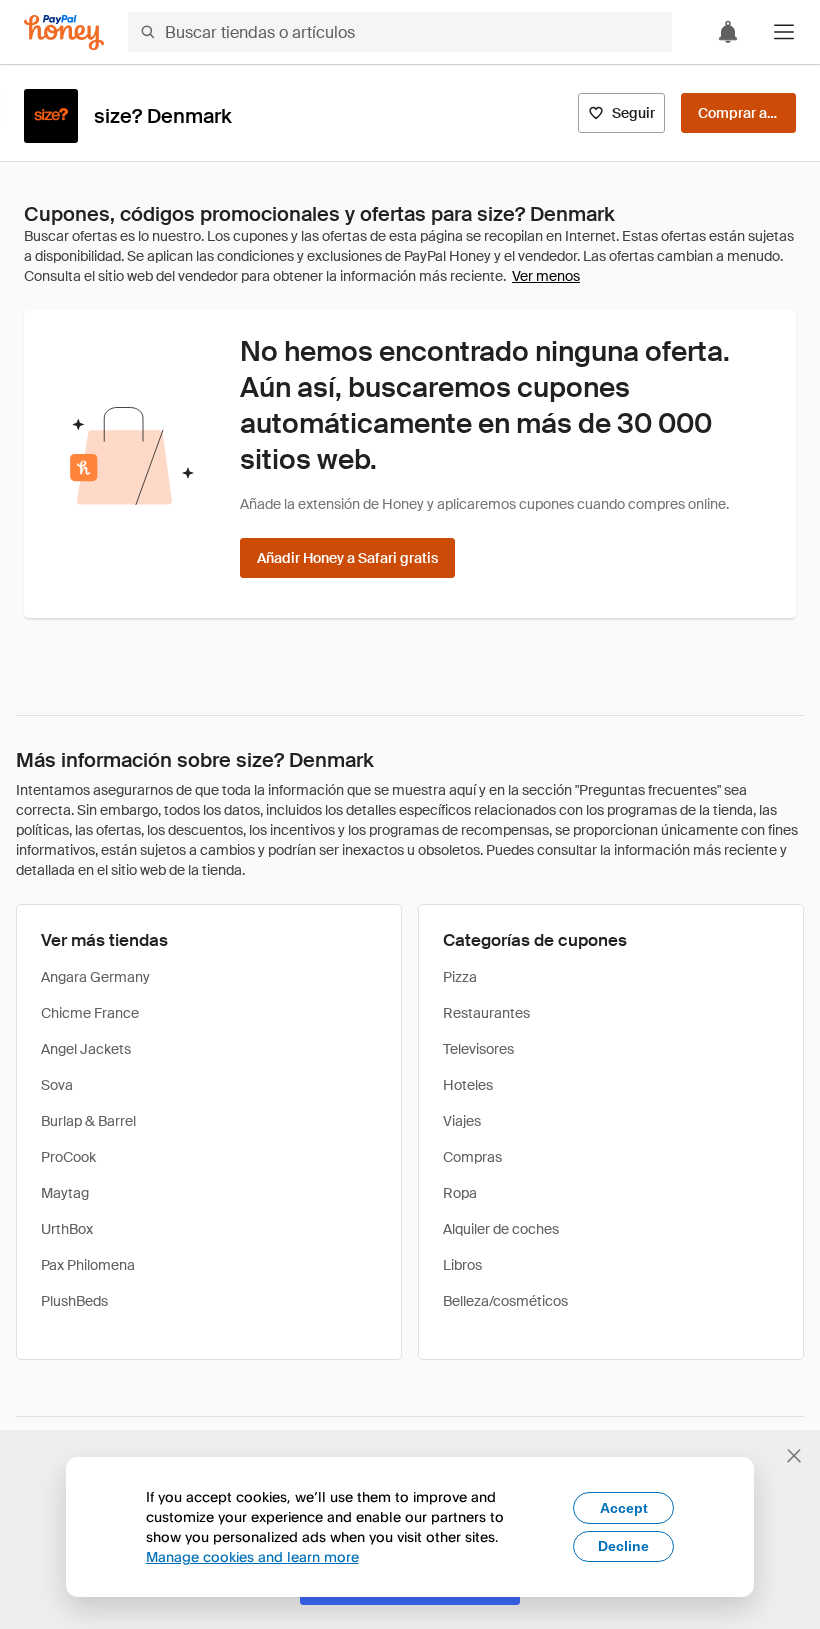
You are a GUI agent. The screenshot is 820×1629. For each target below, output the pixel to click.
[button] (784, 32)
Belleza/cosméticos (505, 1301)
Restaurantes (486, 1013)
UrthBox (67, 1229)
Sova (57, 1085)
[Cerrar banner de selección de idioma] (794, 1456)
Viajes (462, 1121)
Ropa (460, 1193)
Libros (462, 1265)
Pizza (460, 977)
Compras (472, 1157)
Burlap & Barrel (88, 1121)
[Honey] (64, 32)
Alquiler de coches (501, 1229)
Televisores (478, 1049)
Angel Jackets (86, 1049)
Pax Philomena (88, 1265)
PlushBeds (74, 1301)
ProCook (68, 1157)
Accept (624, 1508)
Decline (623, 1546)
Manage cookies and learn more (252, 1556)
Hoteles (468, 1085)
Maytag (65, 1193)
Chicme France (90, 1013)
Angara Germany (95, 977)
